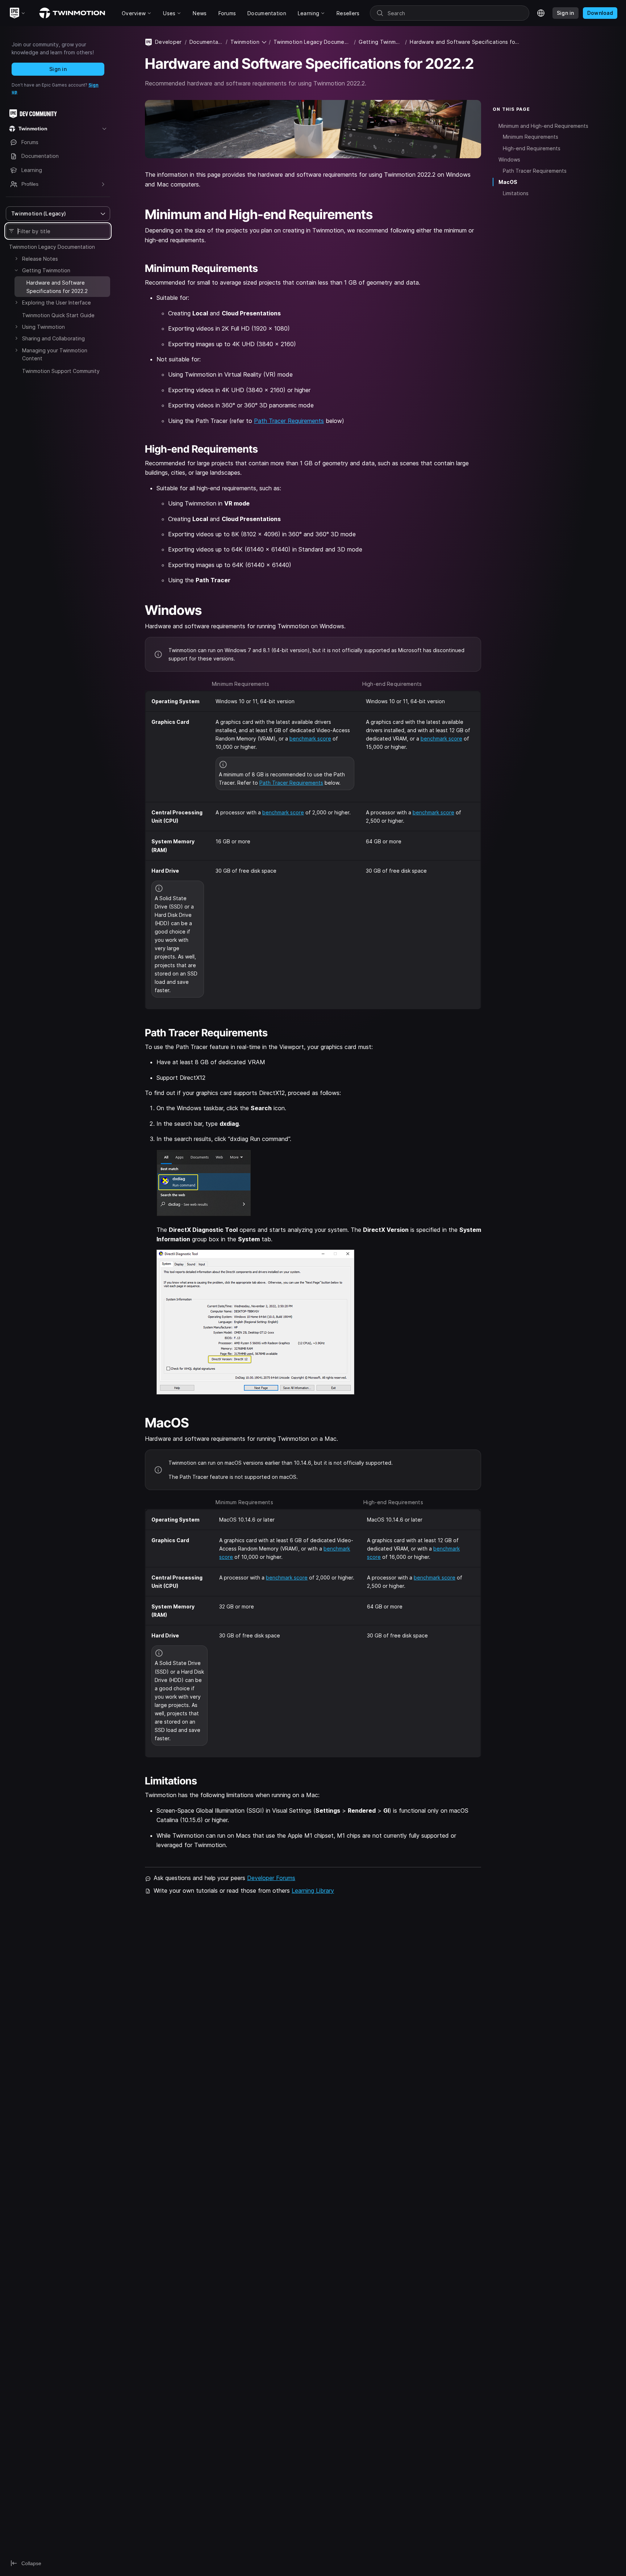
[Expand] (16, 259)
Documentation (206, 42)
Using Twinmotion (43, 327)
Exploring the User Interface (57, 303)
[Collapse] (16, 270)
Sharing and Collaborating (53, 338)
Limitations (516, 193)
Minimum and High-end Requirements (543, 125)
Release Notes (40, 259)
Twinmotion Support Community (61, 371)
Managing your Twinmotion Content (55, 354)
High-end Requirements (532, 148)
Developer (168, 42)
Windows (509, 160)
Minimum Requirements (531, 137)
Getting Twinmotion (46, 270)
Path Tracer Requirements (289, 421)
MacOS (508, 182)
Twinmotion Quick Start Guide (58, 315)
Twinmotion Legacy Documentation (52, 247)
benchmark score (310, 739)
